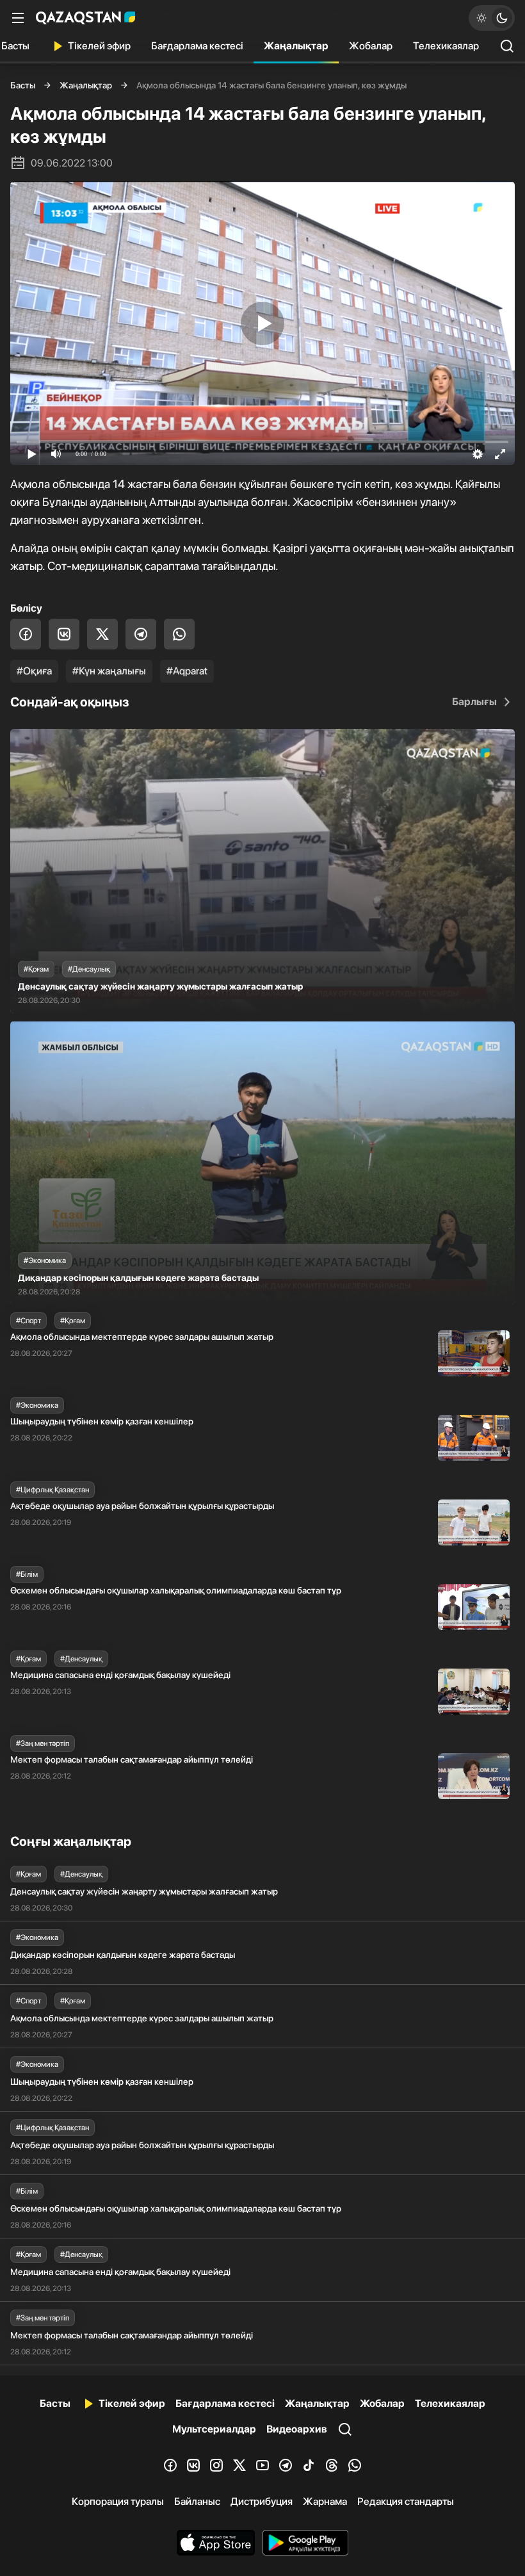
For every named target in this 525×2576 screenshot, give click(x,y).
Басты (23, 85)
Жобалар (371, 46)
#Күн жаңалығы (109, 671)
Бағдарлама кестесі (197, 46)
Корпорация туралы (118, 2501)
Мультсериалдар (214, 2429)
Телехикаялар (446, 46)
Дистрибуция (262, 2501)
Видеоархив (297, 2429)
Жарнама (325, 2501)
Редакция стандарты (406, 2501)
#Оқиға (34, 671)
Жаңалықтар (296, 46)
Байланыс (197, 2501)
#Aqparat (187, 671)
